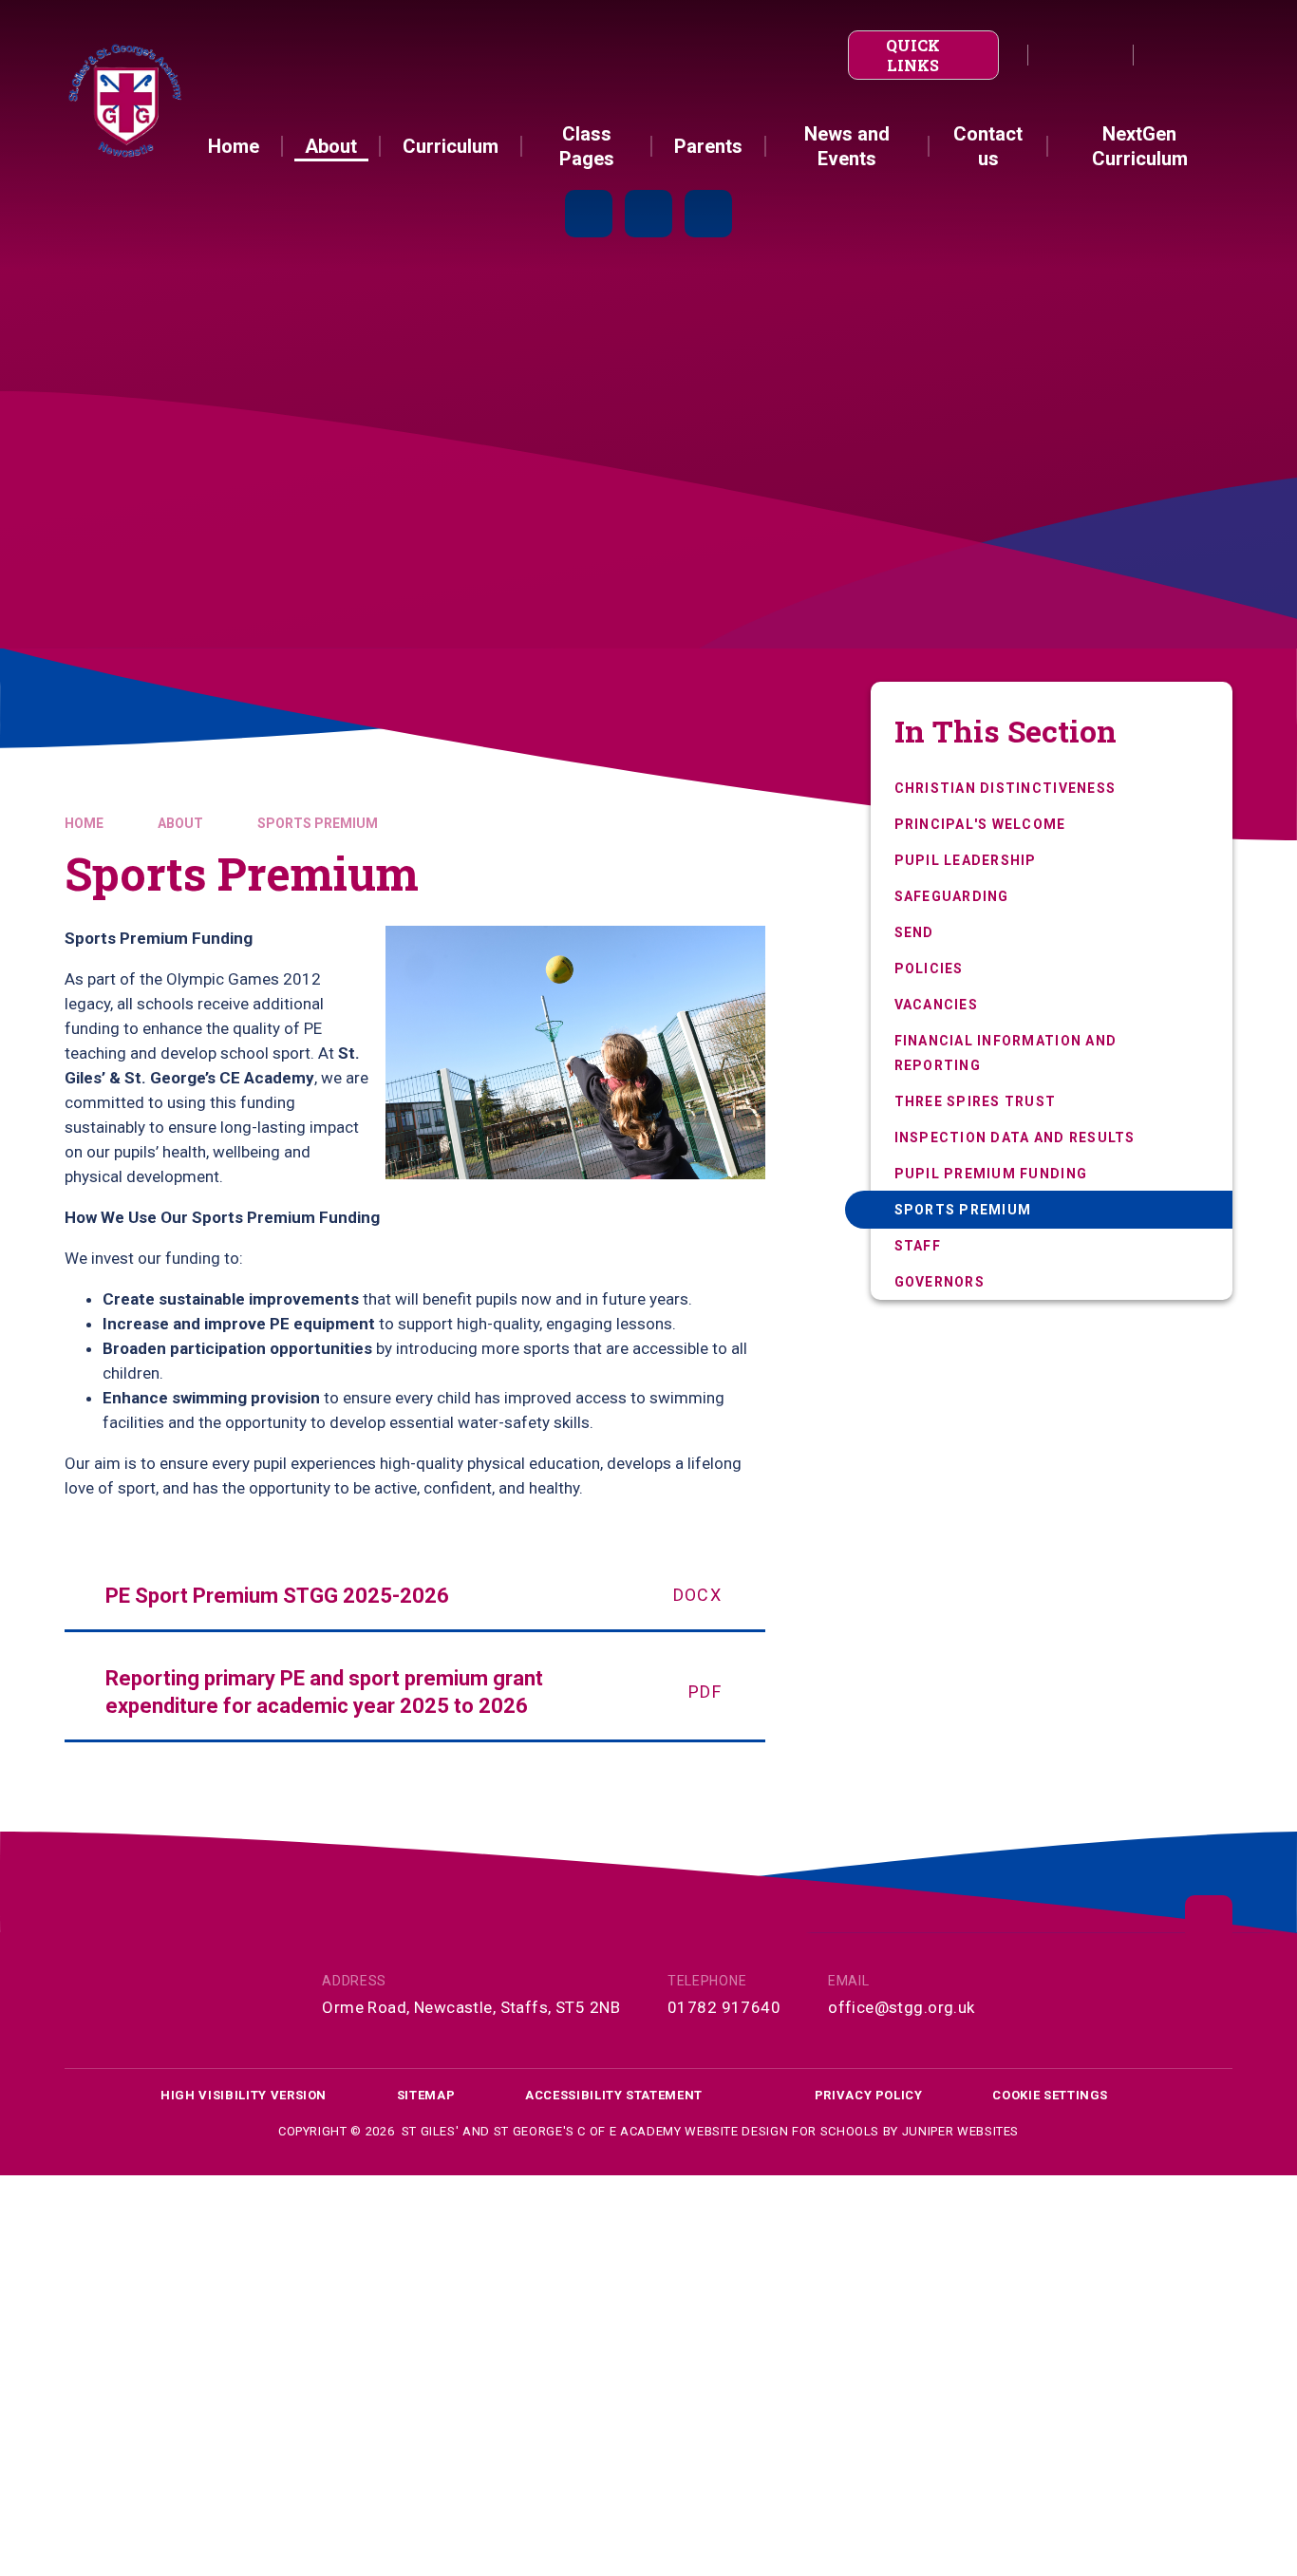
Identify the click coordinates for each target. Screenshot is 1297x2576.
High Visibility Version (244, 2095)
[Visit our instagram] (1101, 55)
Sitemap (426, 2095)
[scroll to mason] (1209, 1919)
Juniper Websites (960, 2131)
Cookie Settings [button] (1050, 2095)
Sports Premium (318, 823)
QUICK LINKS (913, 55)
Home (84, 823)
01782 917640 (724, 2007)
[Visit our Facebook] (1060, 55)
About (180, 823)
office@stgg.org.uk (902, 2007)
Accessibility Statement (614, 2095)
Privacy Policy (869, 2095)
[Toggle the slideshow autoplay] (589, 214)
